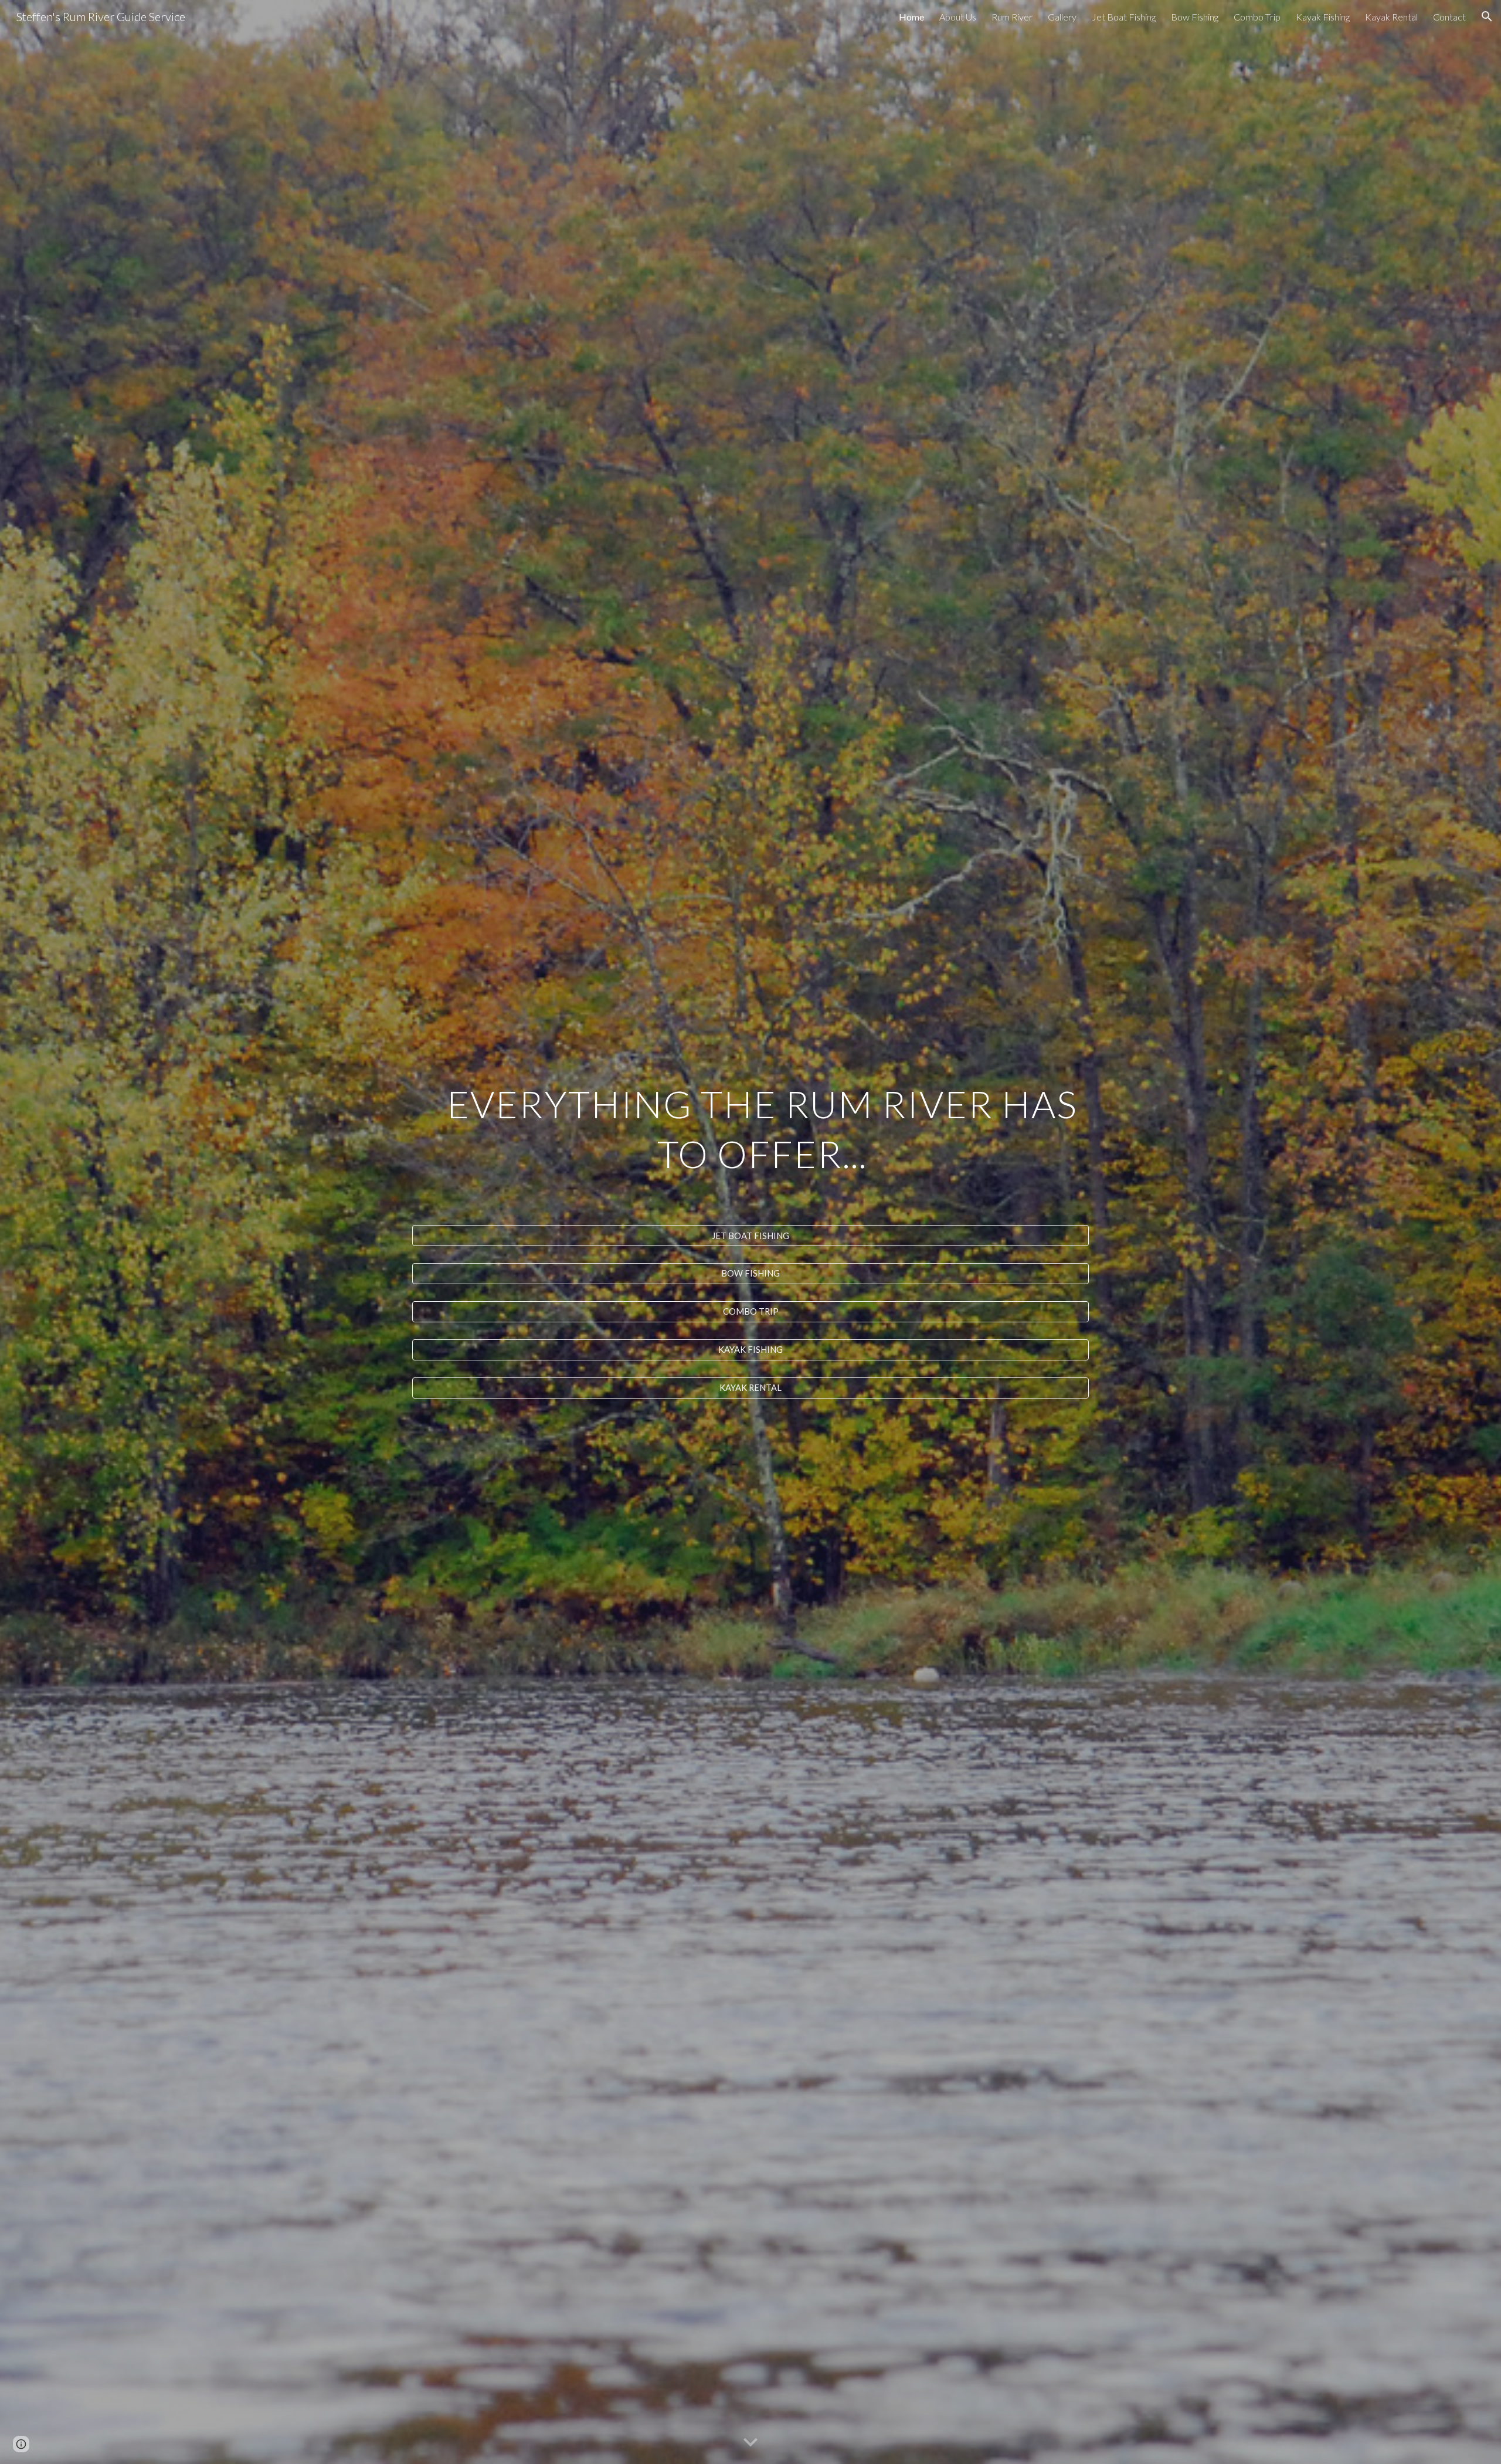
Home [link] (911, 17)
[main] (750, 1146)
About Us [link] (958, 17)
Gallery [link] (1062, 17)
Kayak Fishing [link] (1323, 17)
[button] (1487, 16)
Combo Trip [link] (1257, 17)
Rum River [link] (1012, 17)
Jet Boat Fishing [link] (1124, 17)
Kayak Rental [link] (1391, 17)
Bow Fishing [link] (1195, 17)
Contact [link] (1449, 17)
